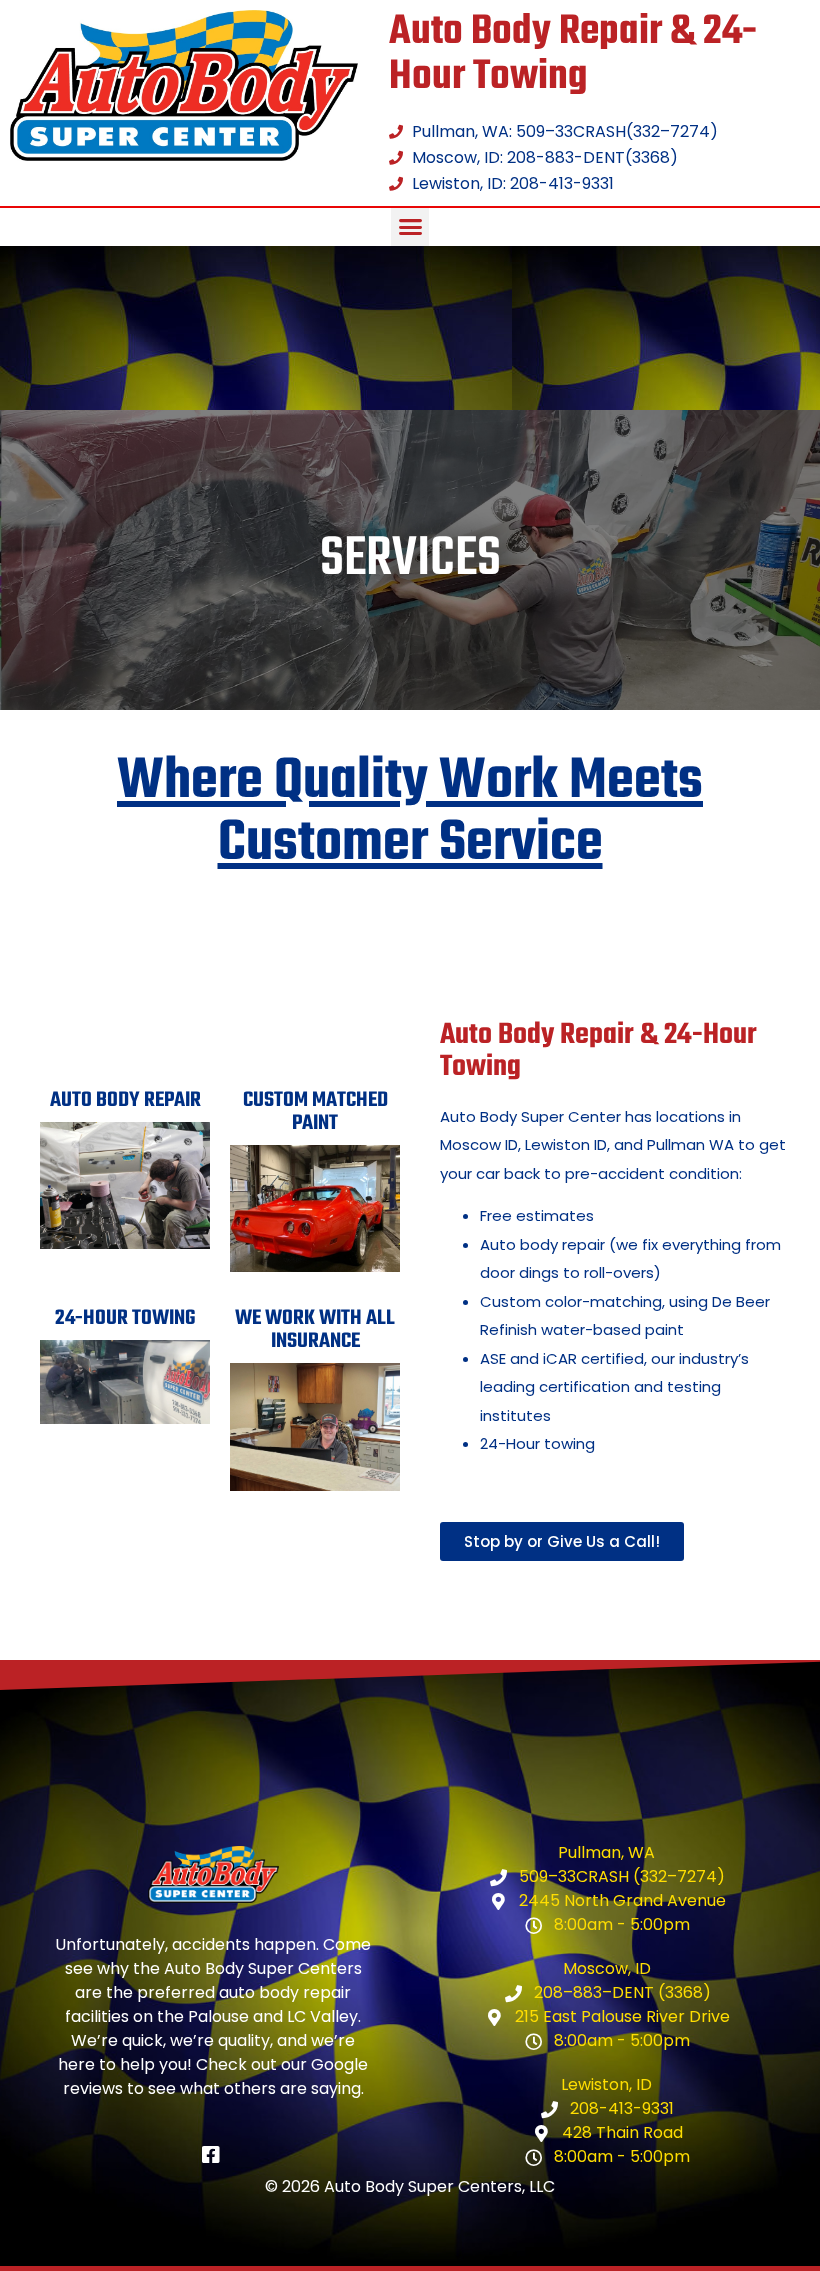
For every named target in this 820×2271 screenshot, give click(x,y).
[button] (410, 227)
